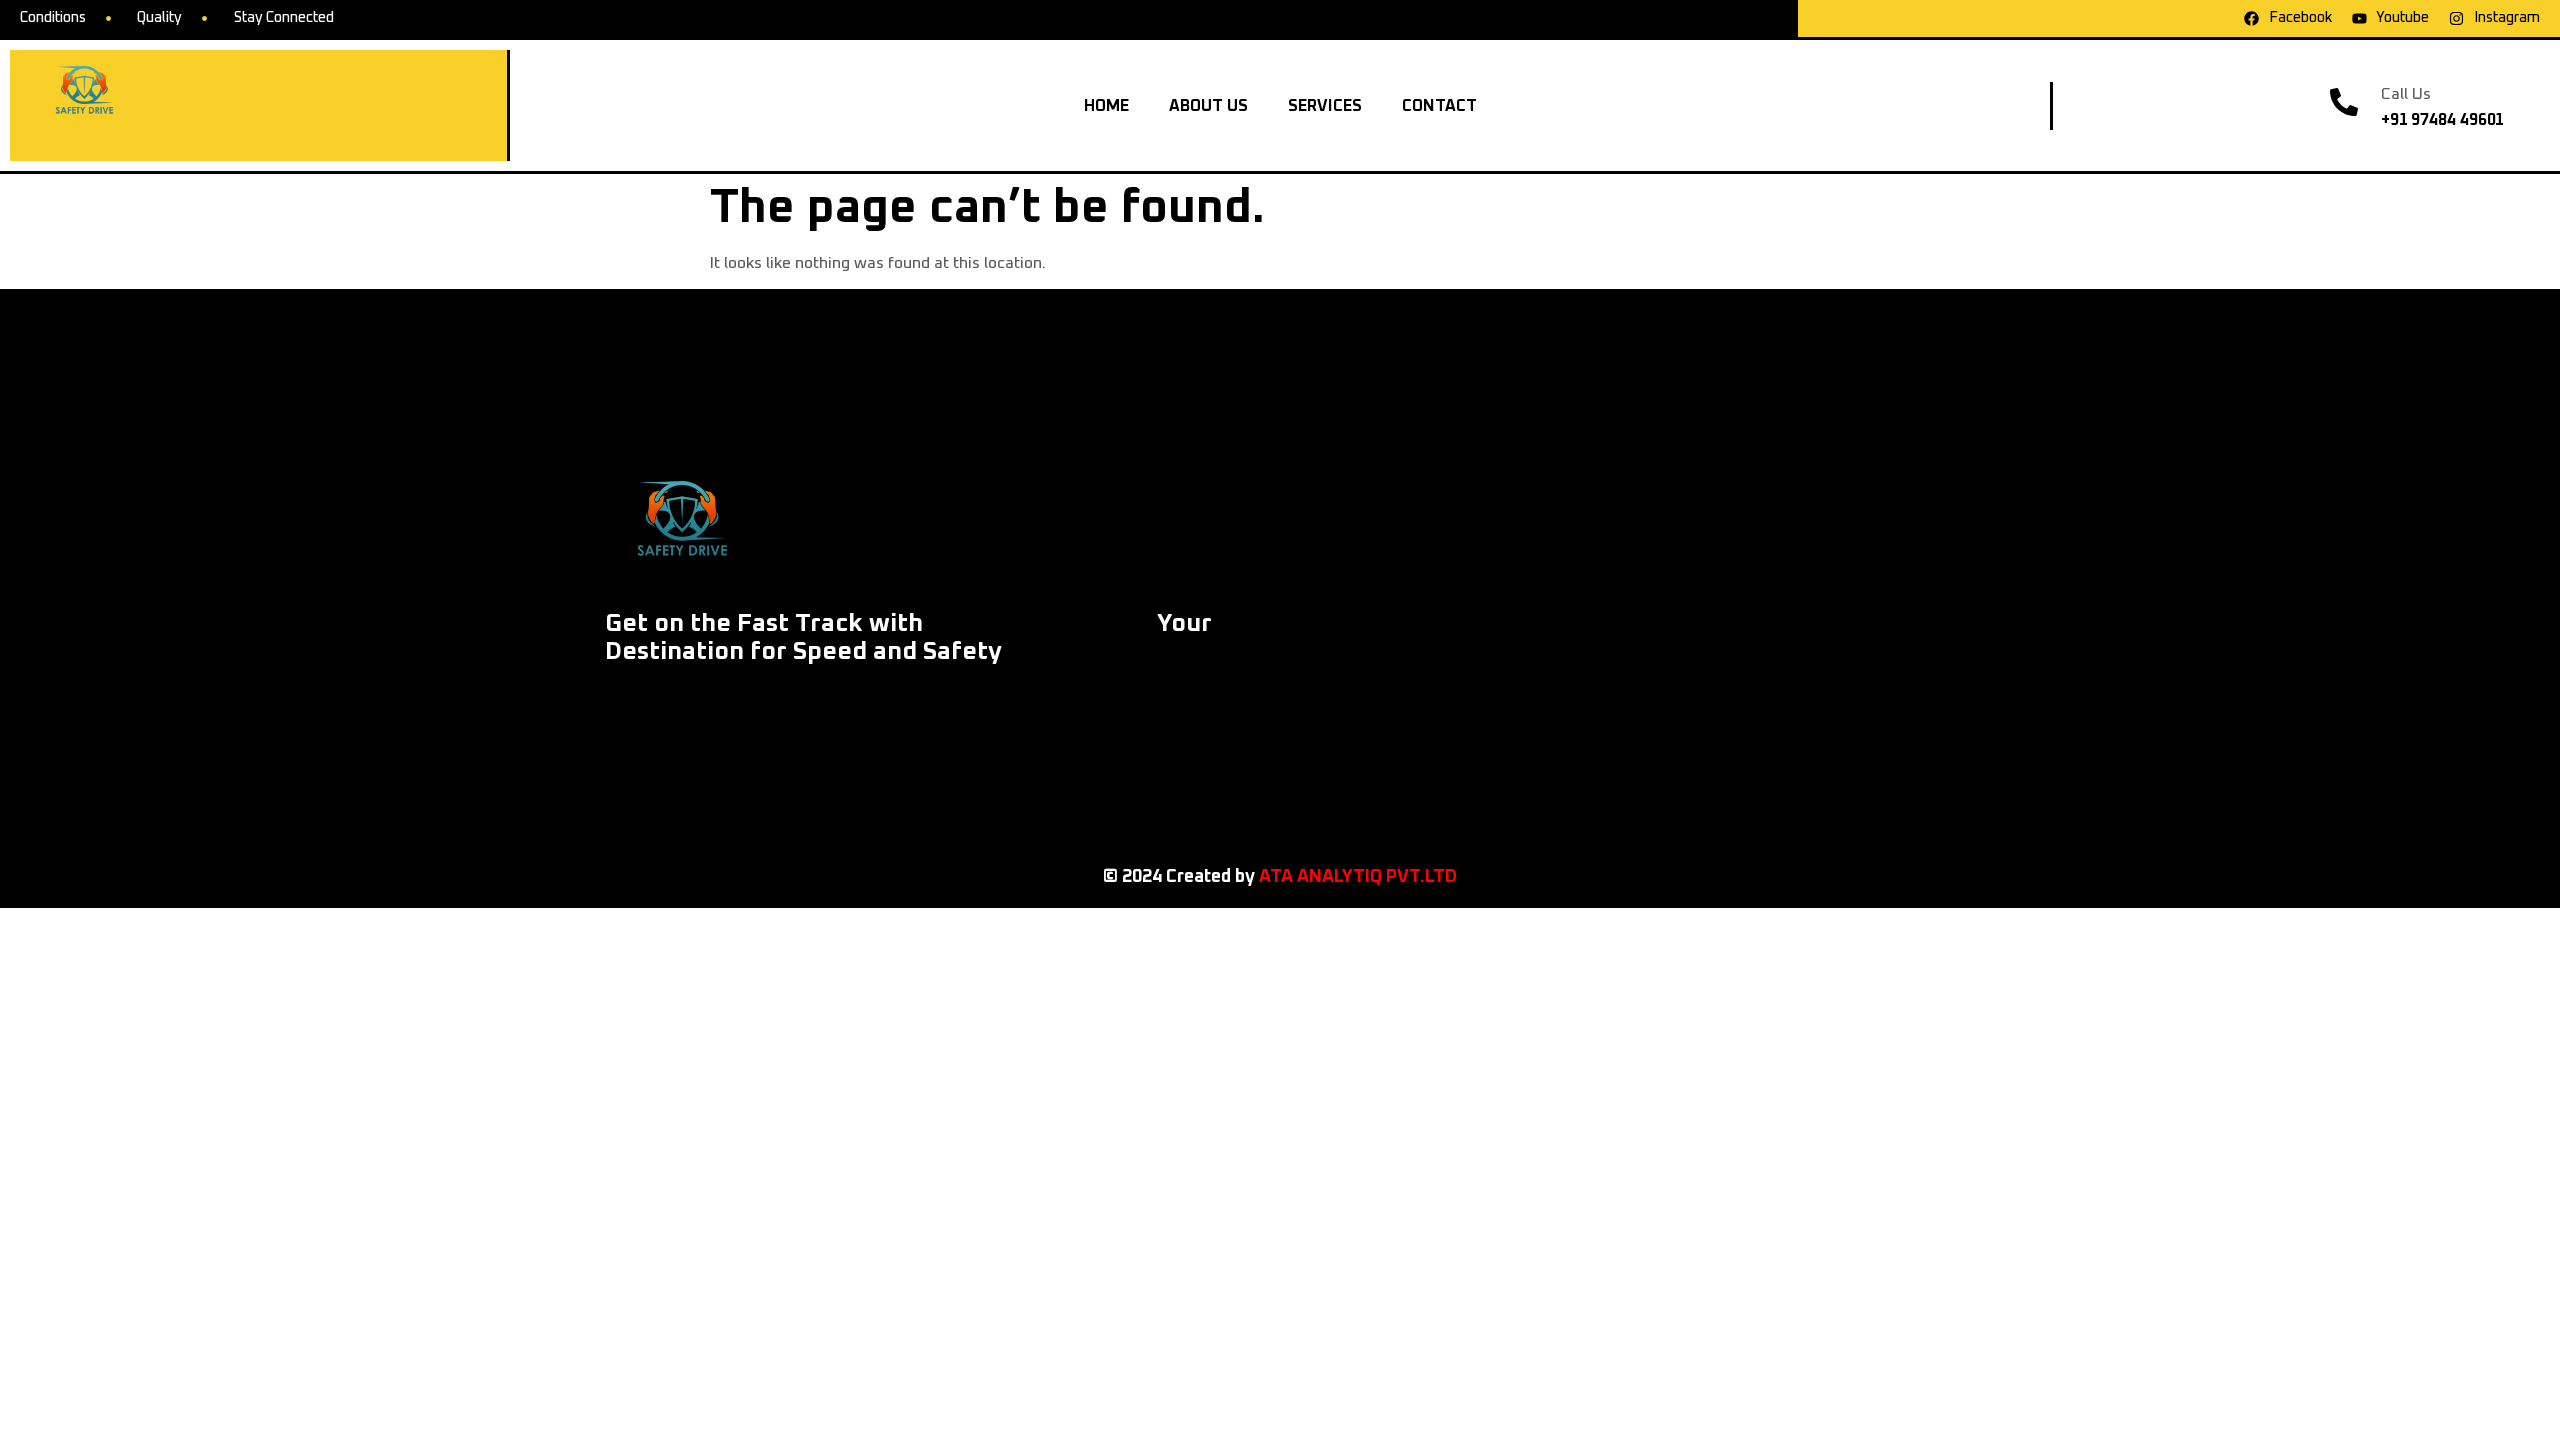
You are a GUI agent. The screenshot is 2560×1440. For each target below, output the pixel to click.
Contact (1439, 106)
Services (1325, 106)
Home (1106, 106)
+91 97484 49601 (2443, 120)
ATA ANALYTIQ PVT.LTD (1358, 877)
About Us (1208, 106)
